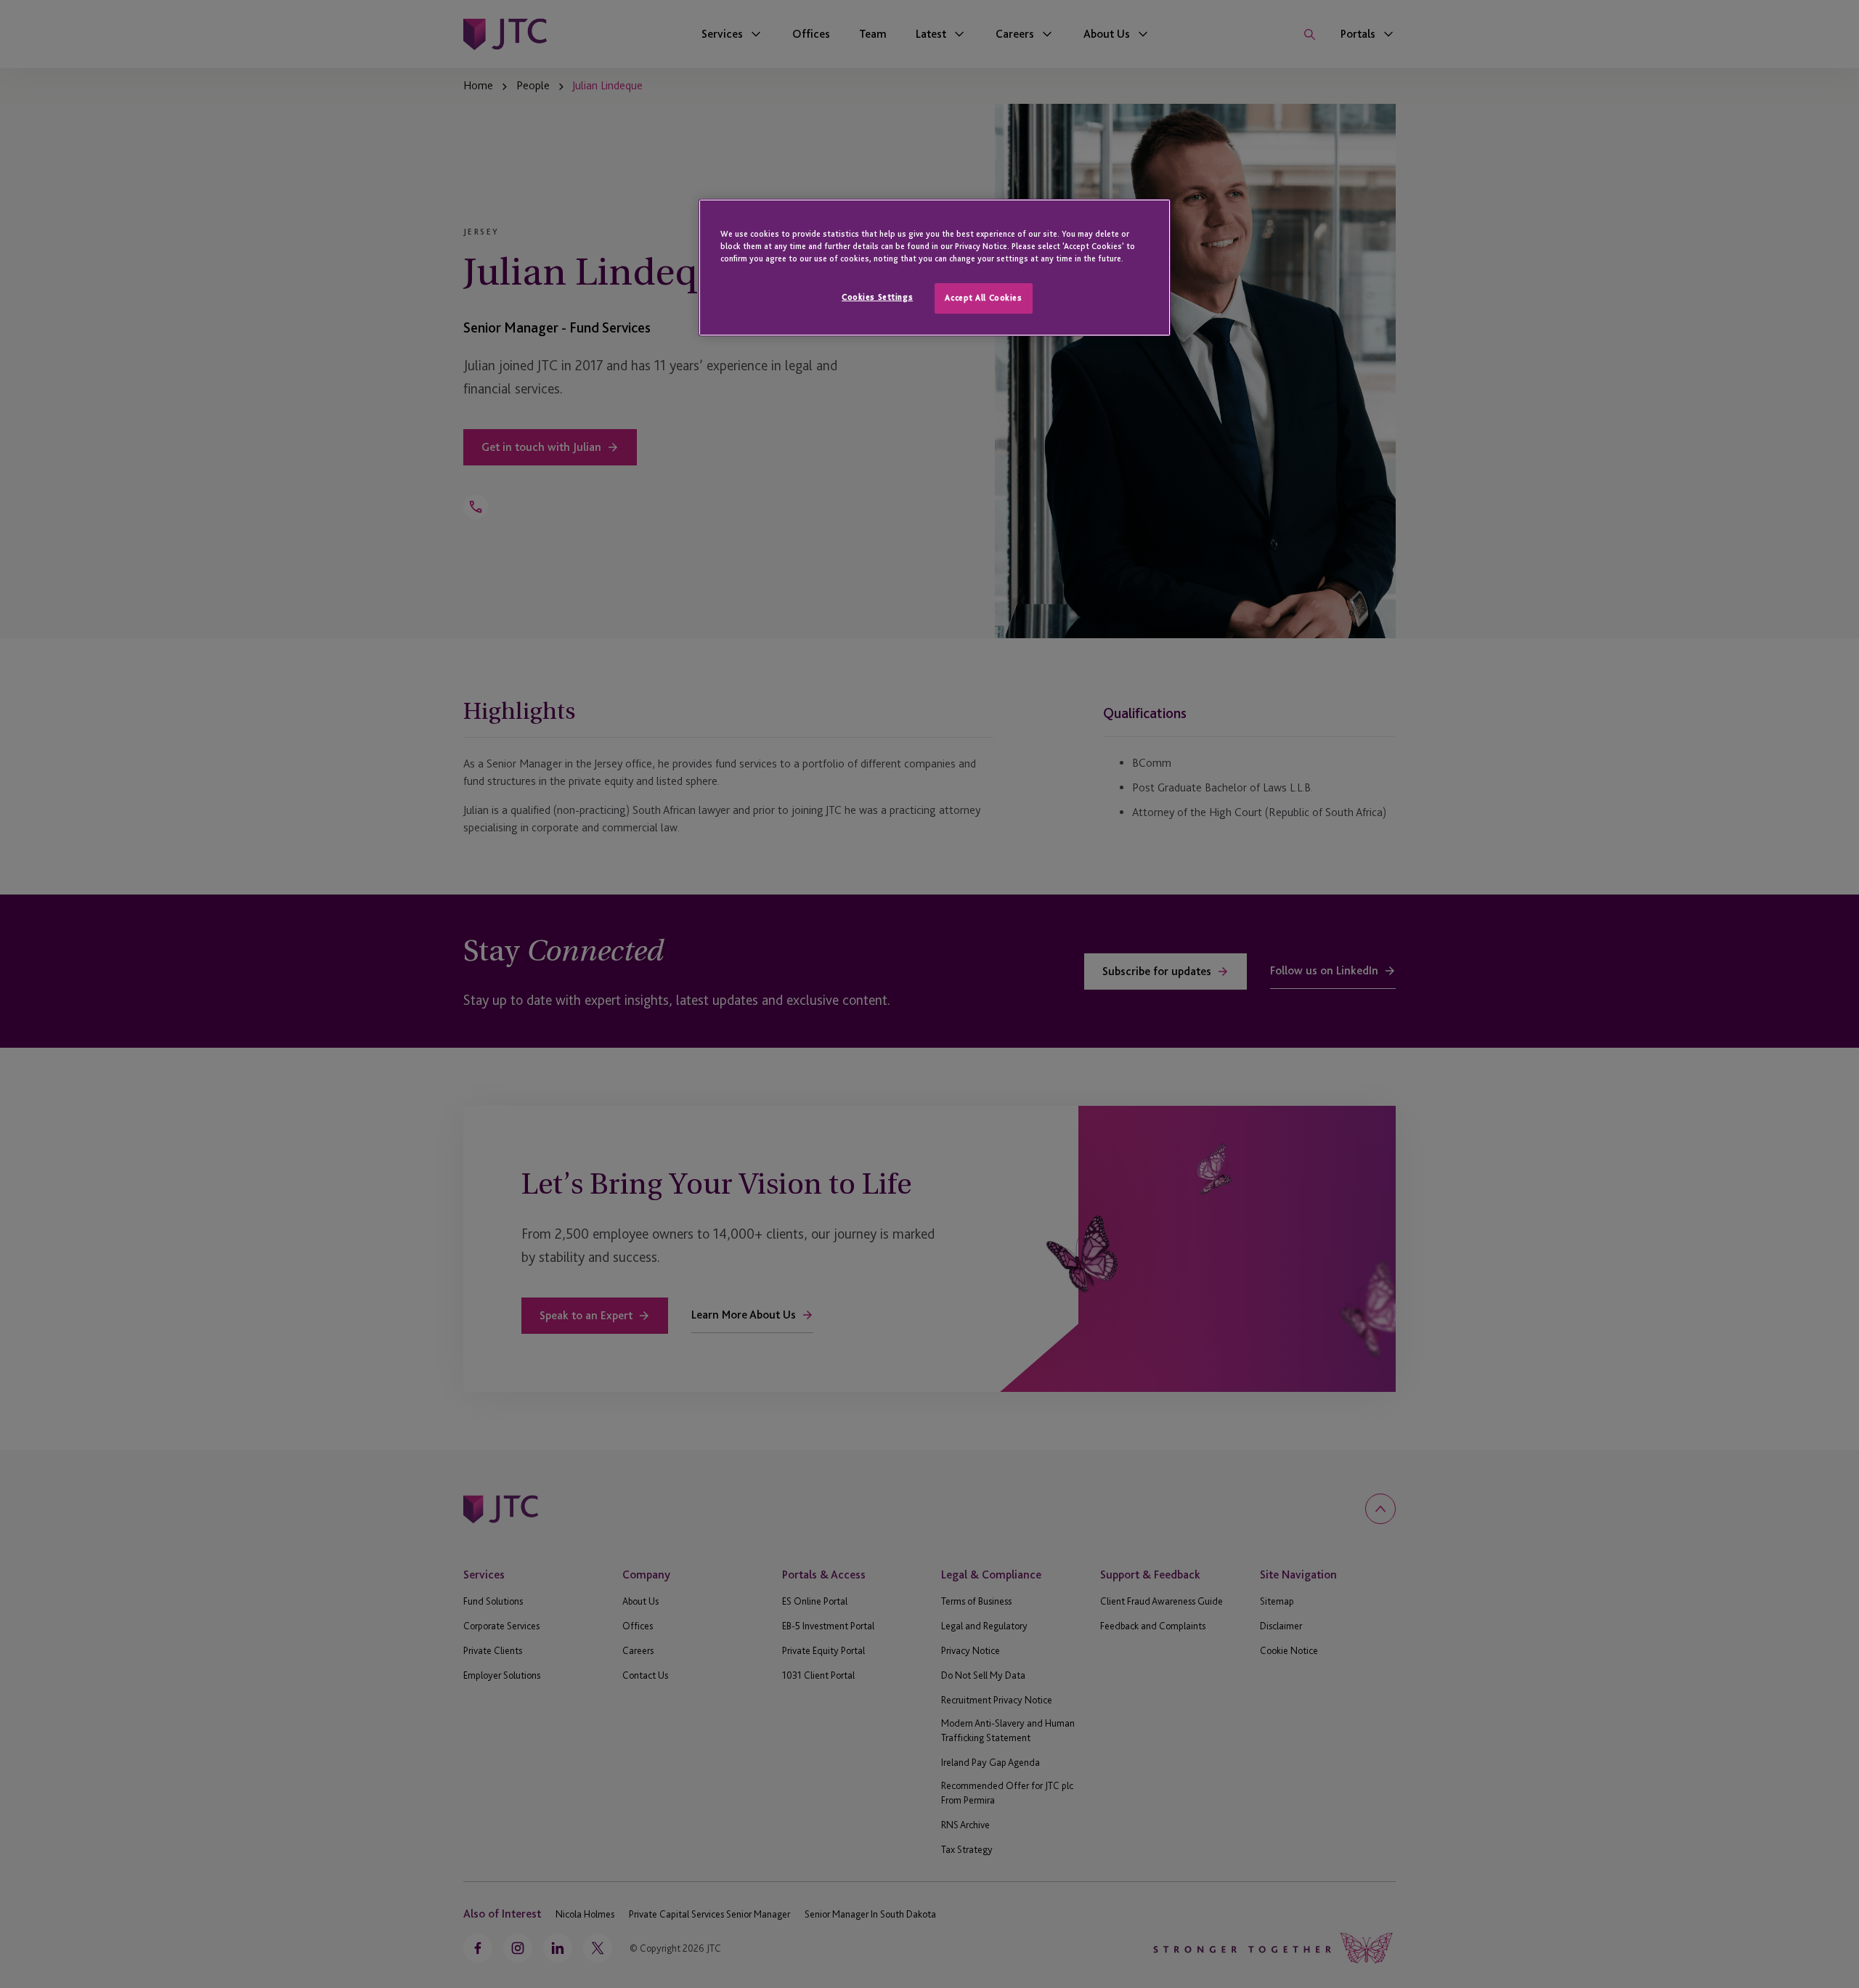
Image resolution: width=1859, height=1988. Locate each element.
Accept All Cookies (983, 298)
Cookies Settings (877, 297)
